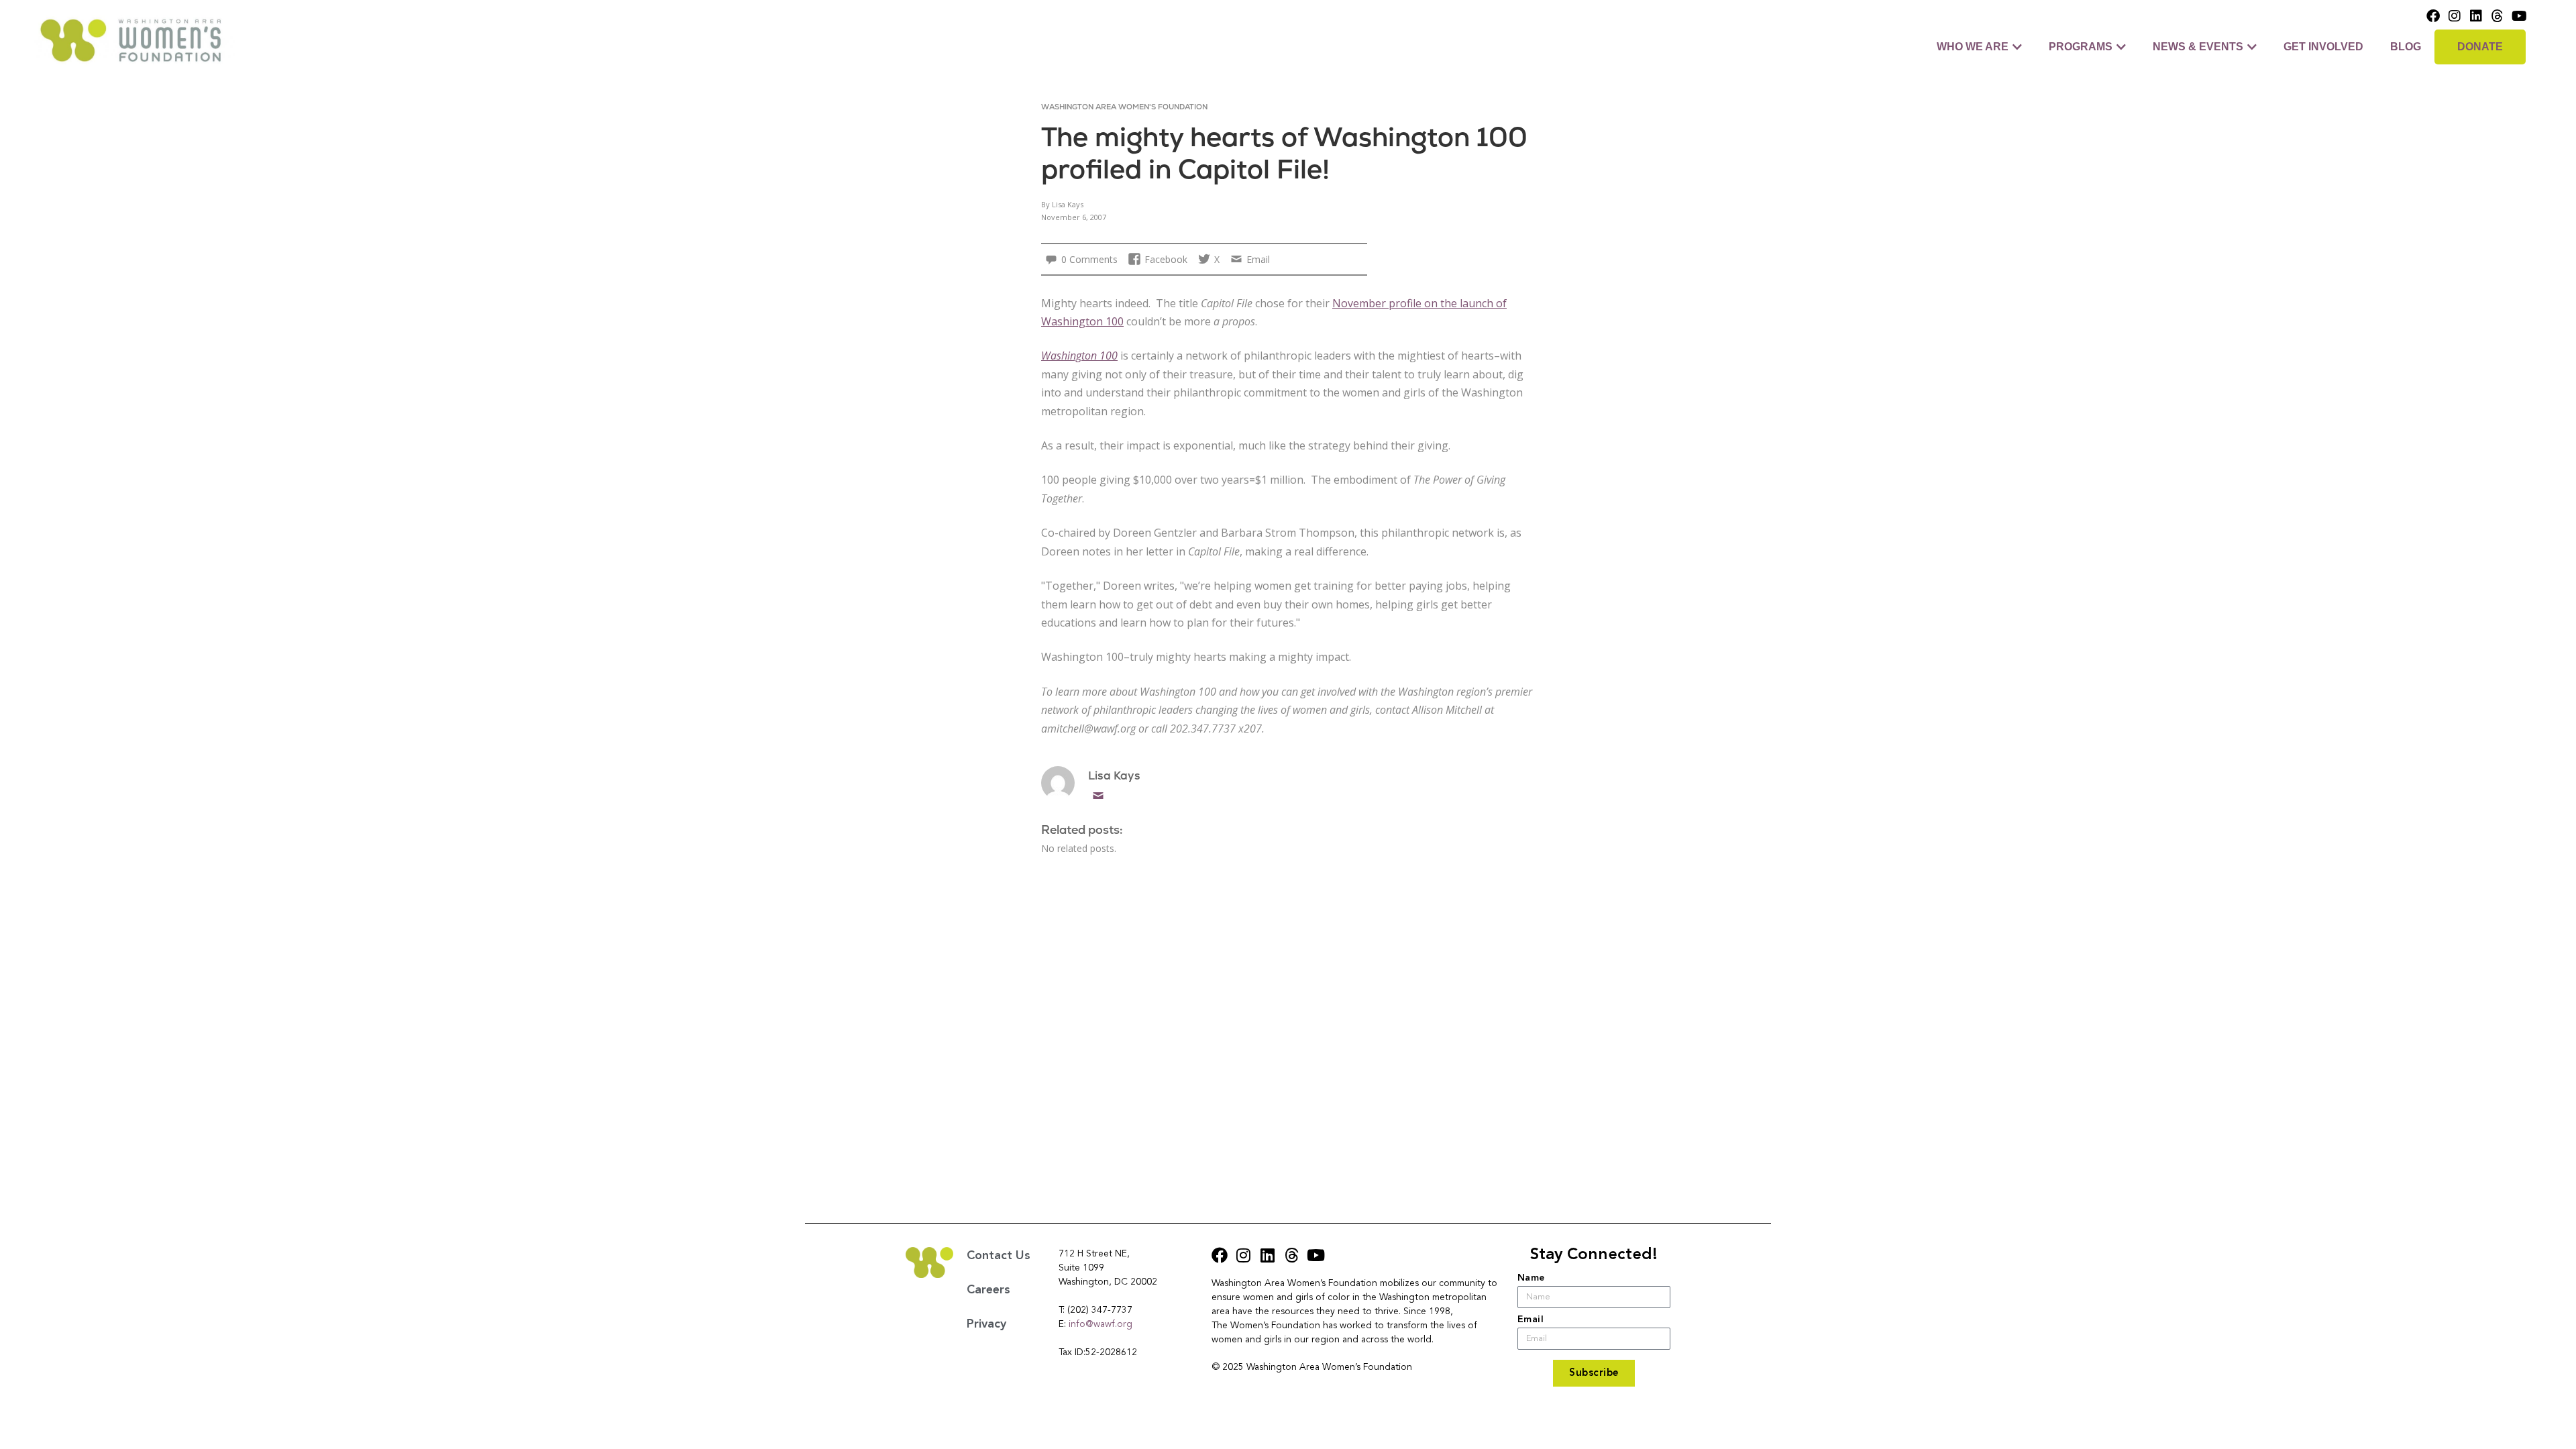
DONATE (2480, 47)
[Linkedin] (2476, 16)
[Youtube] (2519, 16)
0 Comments (1089, 259)
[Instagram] (2455, 16)
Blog (2406, 47)
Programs (2081, 47)
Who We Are (1973, 47)
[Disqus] (1288, 1024)
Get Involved (2323, 47)
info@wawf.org (1101, 1324)
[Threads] (2498, 16)
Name (1531, 1278)
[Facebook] (2433, 16)
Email (1098, 796)
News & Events (2198, 47)
